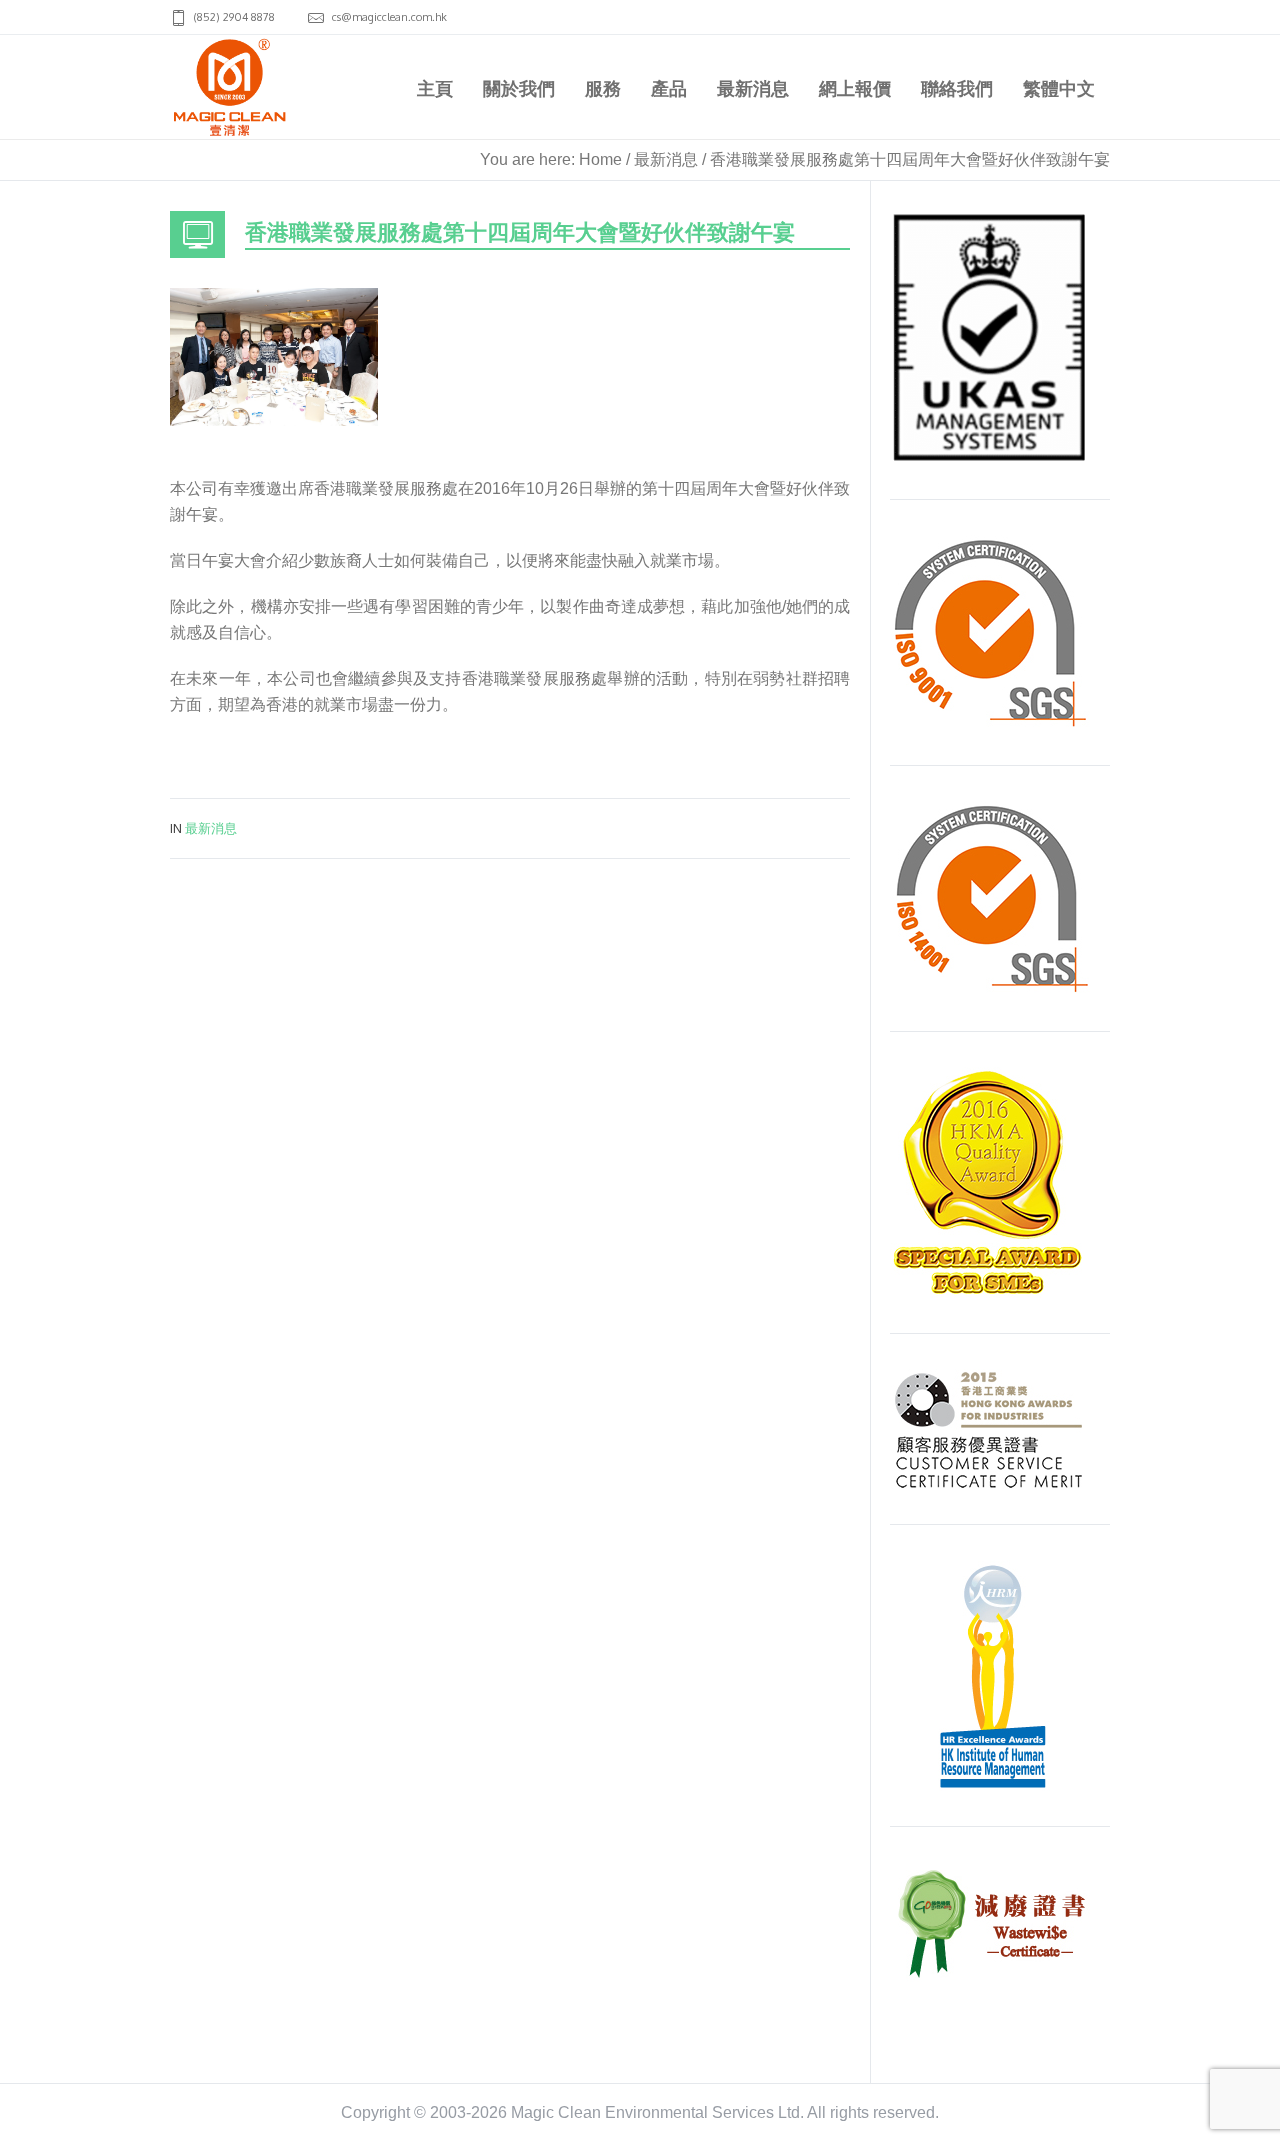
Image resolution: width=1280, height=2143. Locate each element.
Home (600, 159)
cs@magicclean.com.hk (389, 17)
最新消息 (666, 159)
